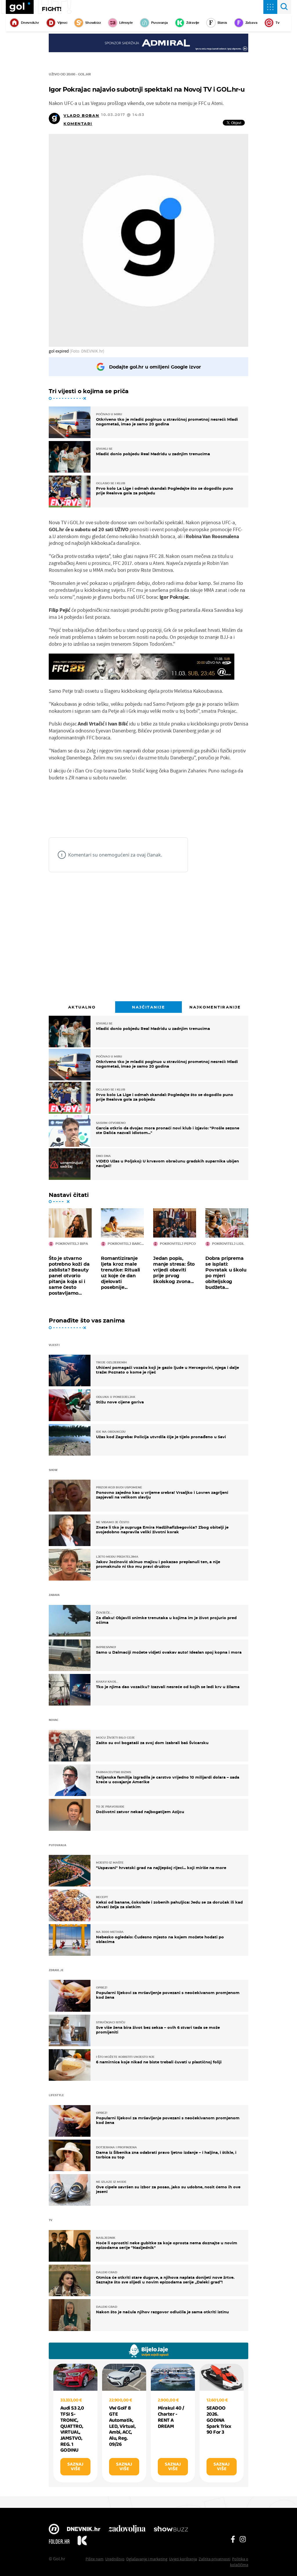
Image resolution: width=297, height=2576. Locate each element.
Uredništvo (115, 2559)
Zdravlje (193, 23)
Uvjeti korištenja (183, 2559)
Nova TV (54, 2530)
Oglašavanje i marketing (147, 2559)
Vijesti (62, 23)
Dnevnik (84, 2530)
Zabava (251, 23)
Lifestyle (126, 23)
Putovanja (160, 23)
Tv (278, 23)
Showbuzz (171, 2530)
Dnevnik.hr (30, 23)
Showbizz (93, 23)
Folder (59, 2541)
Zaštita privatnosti (214, 2559)
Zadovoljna (127, 2530)
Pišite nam (95, 2559)
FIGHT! (52, 9)
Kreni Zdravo (82, 2541)
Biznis (222, 23)
